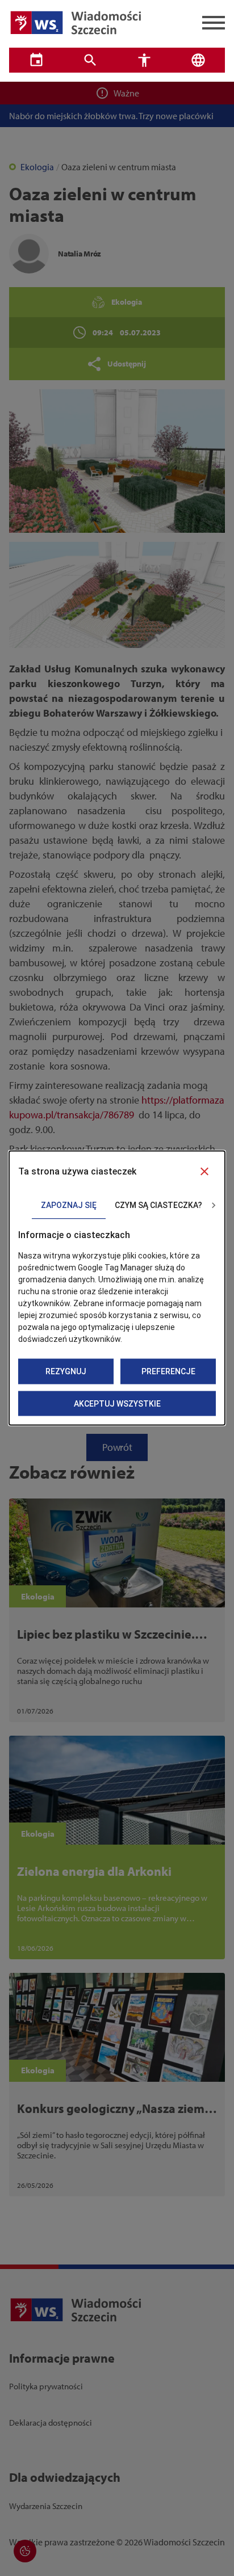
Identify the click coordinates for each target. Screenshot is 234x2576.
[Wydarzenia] (36, 60)
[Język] (198, 60)
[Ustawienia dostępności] (144, 60)
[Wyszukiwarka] (90, 60)
